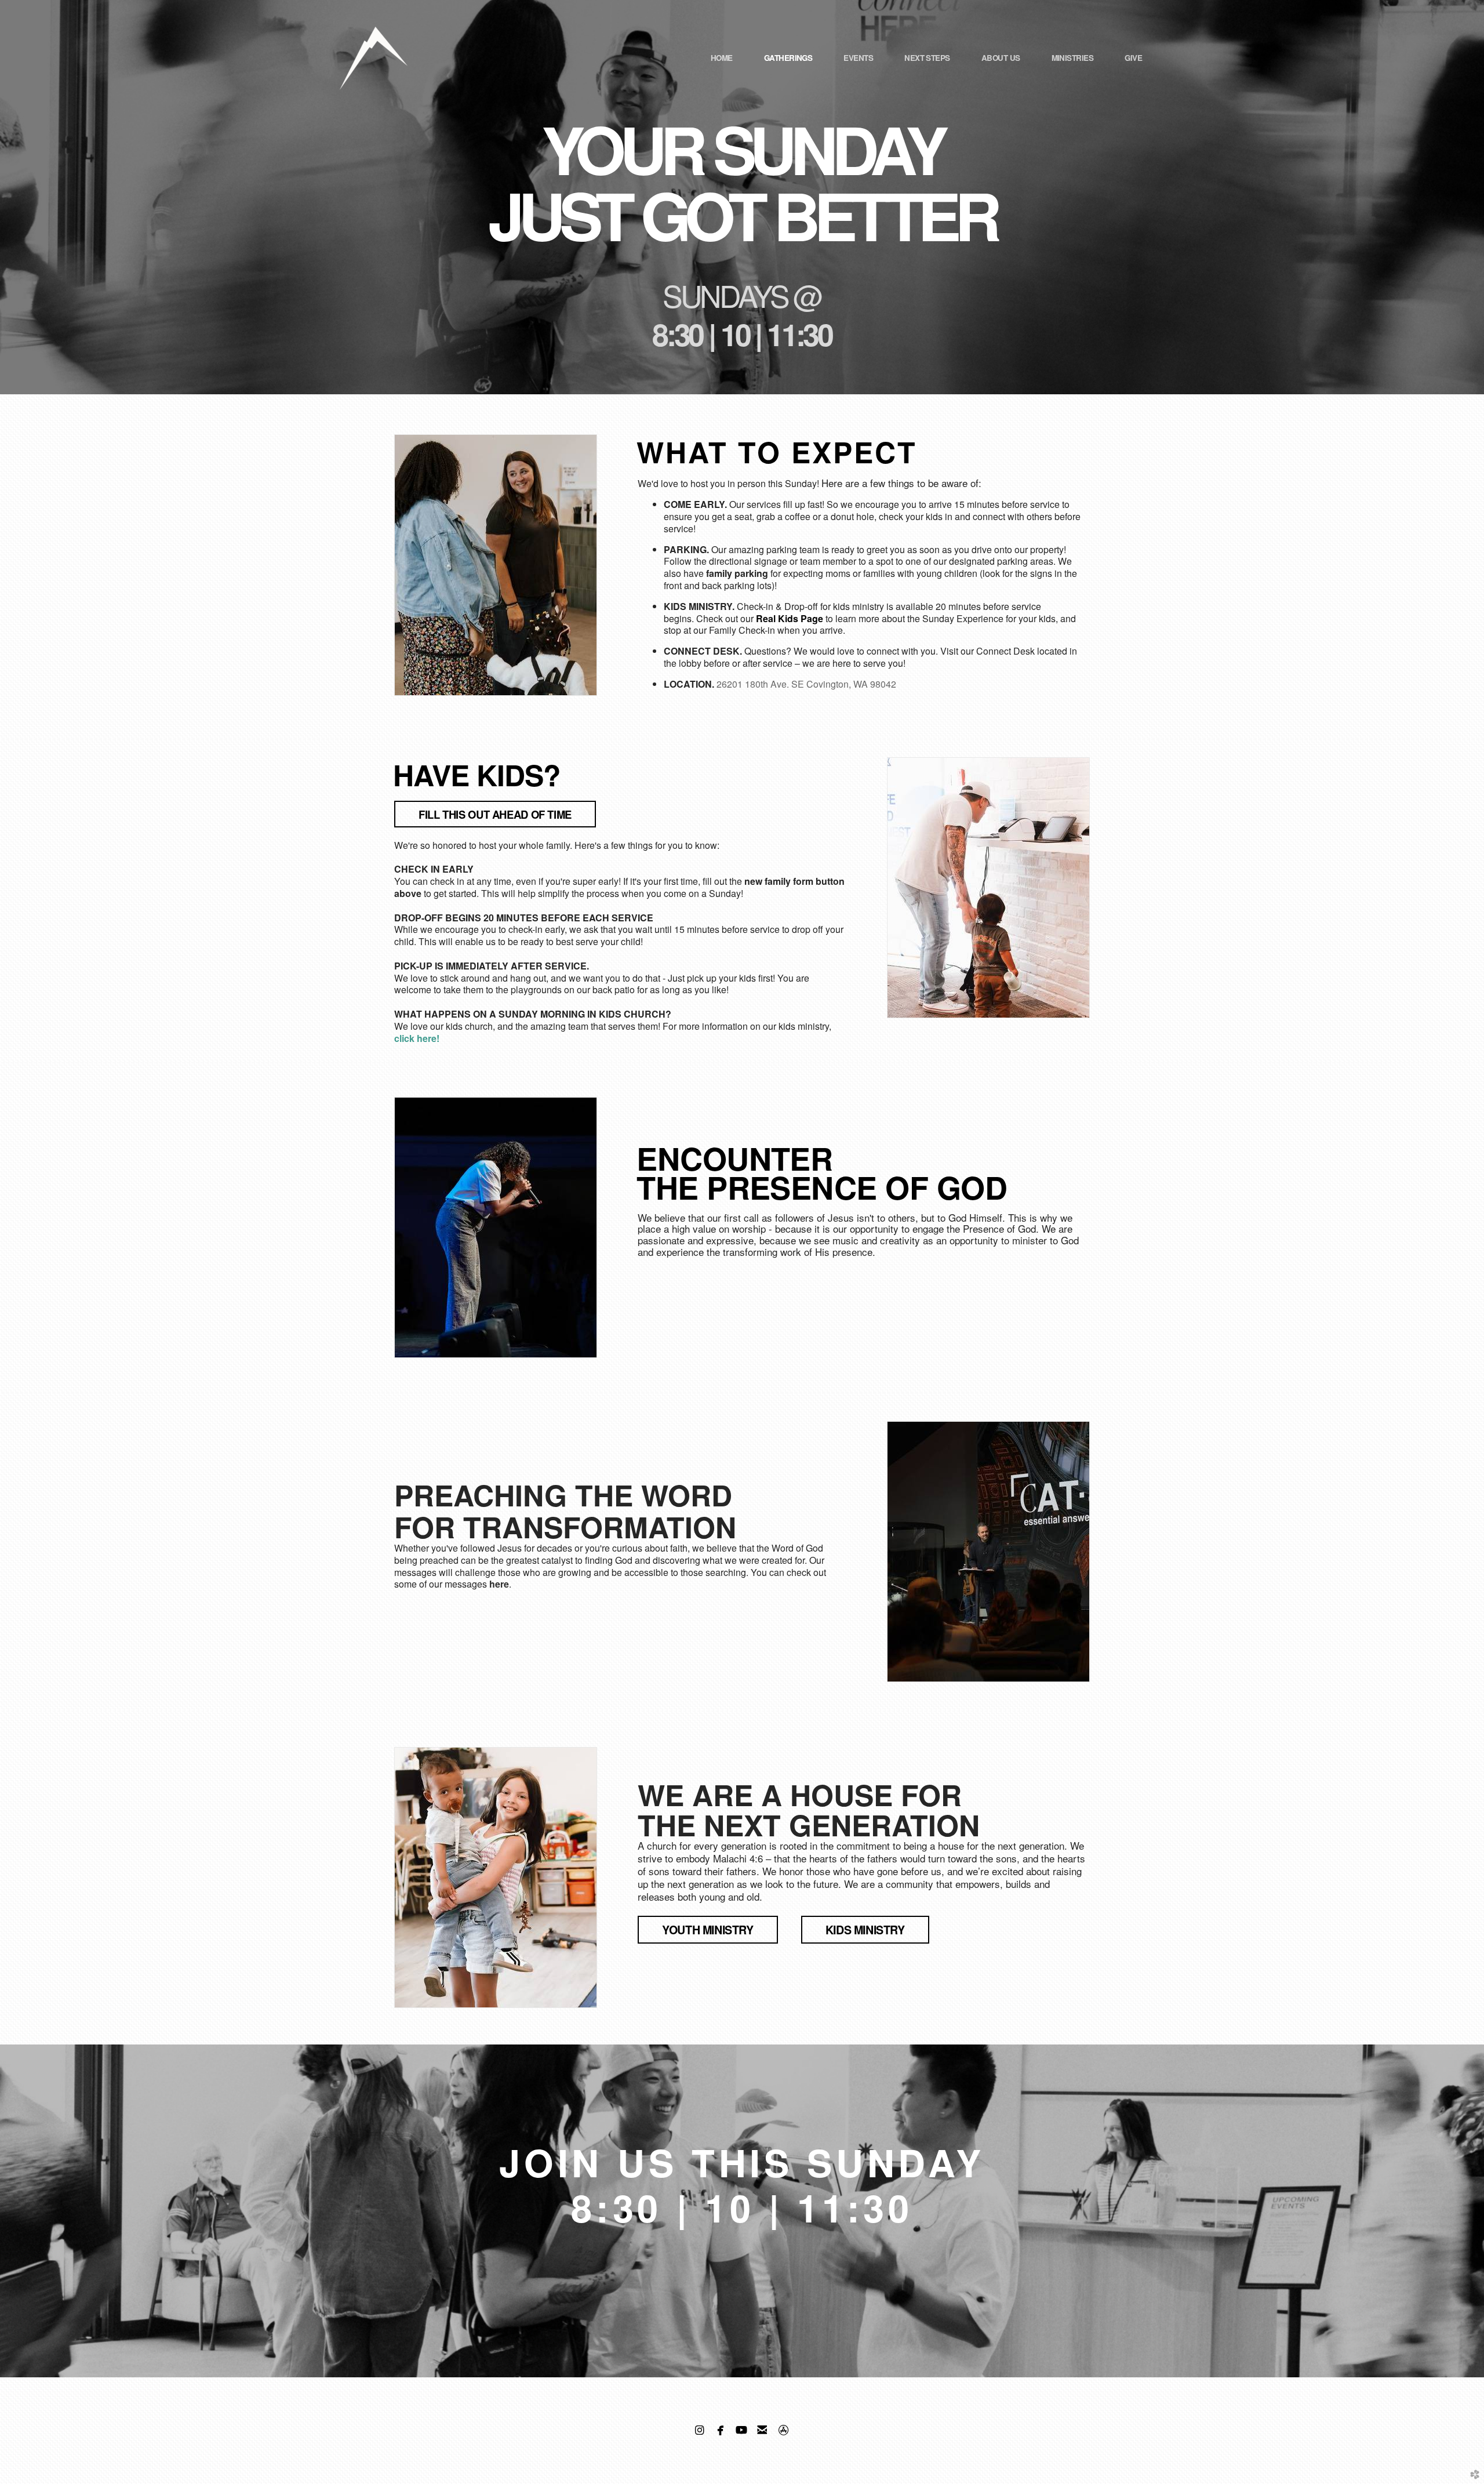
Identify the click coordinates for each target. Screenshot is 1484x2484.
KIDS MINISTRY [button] (865, 1930)
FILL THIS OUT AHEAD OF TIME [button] (495, 814)
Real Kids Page (790, 618)
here (499, 1584)
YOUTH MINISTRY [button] (708, 1930)
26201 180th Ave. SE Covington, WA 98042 (806, 684)
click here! (417, 1038)
